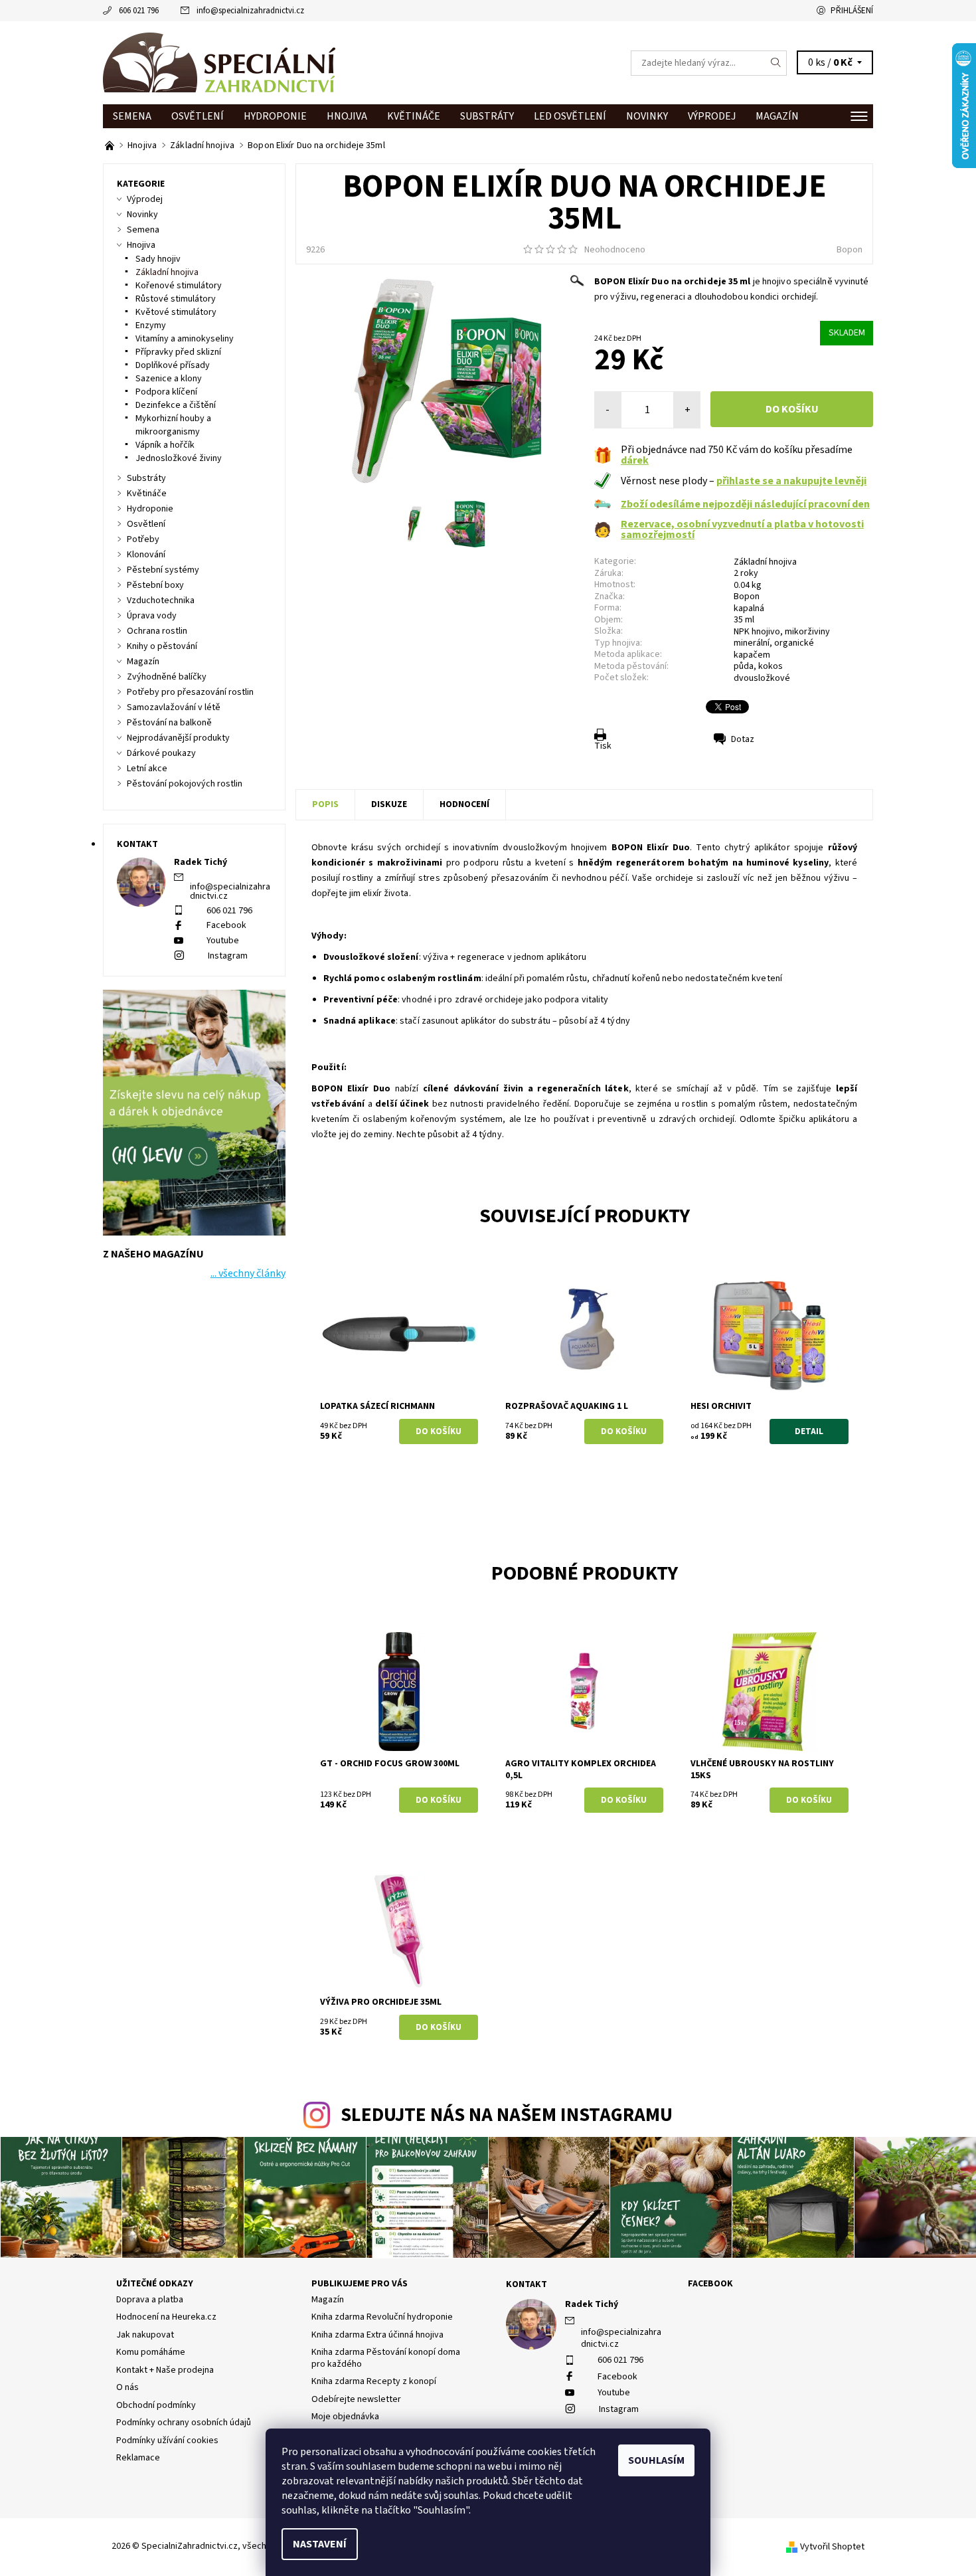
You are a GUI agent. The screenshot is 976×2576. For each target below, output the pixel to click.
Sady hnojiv (158, 259)
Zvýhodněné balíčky (167, 677)
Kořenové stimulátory (179, 286)
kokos (771, 666)
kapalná (749, 608)
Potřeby (143, 539)
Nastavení (320, 2544)
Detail (809, 1431)
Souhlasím (656, 2460)
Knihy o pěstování (162, 646)
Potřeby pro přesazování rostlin (190, 692)
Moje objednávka (345, 2417)
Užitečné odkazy (155, 2284)
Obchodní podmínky (156, 2405)
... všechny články (248, 1273)
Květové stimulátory (176, 312)
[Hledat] (776, 63)
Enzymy (151, 325)
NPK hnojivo (757, 632)
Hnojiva (347, 116)
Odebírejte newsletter (356, 2399)
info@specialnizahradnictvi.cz (250, 11)
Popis (325, 804)
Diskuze (389, 804)
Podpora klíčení (166, 392)
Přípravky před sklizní (178, 352)
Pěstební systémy (163, 570)
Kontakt (527, 2284)
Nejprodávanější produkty (178, 738)
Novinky (647, 116)
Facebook (226, 925)
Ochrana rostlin (157, 631)
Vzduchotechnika (161, 600)
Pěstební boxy (155, 585)
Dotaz (743, 739)
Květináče (414, 116)
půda (744, 666)
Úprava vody (152, 616)
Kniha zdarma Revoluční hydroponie (382, 2317)
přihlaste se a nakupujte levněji (791, 481)
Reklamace (138, 2458)
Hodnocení (464, 804)
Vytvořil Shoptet (832, 2547)
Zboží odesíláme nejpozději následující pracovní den (745, 504)
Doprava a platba (150, 2300)
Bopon (850, 250)
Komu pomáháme (151, 2352)
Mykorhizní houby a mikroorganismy (173, 425)
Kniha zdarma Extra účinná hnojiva (377, 2335)
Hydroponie (275, 116)
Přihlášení (852, 11)
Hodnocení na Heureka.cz (166, 2317)
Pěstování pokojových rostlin (185, 784)
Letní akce (147, 769)
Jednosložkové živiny (179, 458)
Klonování (146, 555)
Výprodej (712, 116)
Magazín (777, 116)
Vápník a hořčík (165, 445)
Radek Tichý (592, 2304)
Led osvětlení (570, 116)
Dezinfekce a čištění (176, 405)
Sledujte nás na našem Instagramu (507, 2115)
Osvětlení (198, 116)
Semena (132, 116)
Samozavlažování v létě (174, 707)
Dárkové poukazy (161, 753)
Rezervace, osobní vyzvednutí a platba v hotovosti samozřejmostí (742, 529)
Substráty (487, 116)
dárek (635, 460)
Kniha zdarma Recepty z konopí (374, 2381)
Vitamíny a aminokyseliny (185, 339)
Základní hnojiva (765, 562)
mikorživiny (807, 632)
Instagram (228, 956)
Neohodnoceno (615, 250)
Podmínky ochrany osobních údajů (184, 2423)
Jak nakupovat (145, 2335)
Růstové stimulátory (176, 299)
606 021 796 (139, 11)
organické (794, 643)
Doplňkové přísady (173, 365)
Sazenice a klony (169, 379)
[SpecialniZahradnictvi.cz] (219, 62)
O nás (127, 2387)
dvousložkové (762, 678)
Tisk (603, 746)
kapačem (752, 655)
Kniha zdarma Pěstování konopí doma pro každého (386, 2358)
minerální (752, 643)
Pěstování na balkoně (169, 723)
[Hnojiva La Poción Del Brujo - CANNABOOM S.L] (111, 145)
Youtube (223, 941)
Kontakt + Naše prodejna (165, 2370)
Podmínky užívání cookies (167, 2440)
